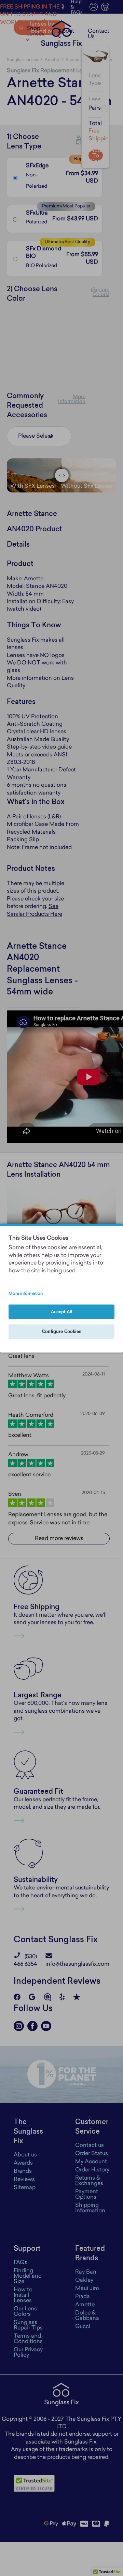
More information (26, 1294)
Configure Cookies (62, 1332)
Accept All (62, 1312)
